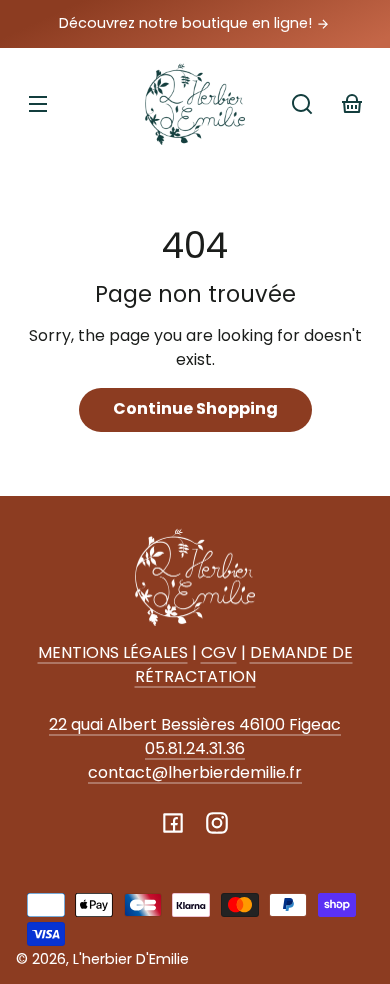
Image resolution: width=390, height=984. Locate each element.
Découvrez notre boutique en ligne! (187, 23)
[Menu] (38, 104)
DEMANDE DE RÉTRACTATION (244, 664)
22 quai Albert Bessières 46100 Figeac (195, 724)
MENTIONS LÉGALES (113, 652)
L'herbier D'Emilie (131, 959)
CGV (219, 652)
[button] (302, 104)
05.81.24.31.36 (195, 748)
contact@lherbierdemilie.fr (195, 772)
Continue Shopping (195, 408)
